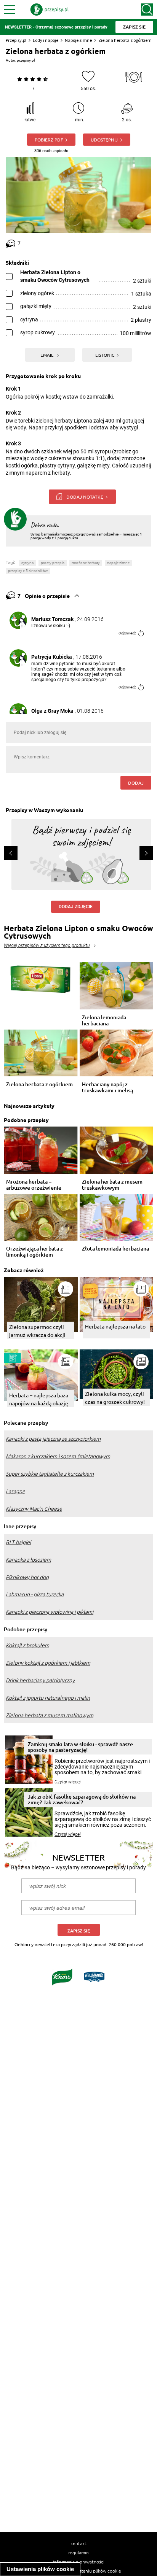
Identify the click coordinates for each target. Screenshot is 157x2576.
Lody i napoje (46, 40)
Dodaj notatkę (85, 497)
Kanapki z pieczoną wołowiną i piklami (50, 1612)
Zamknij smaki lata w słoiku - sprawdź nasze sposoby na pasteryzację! (80, 1747)
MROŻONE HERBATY (86, 563)
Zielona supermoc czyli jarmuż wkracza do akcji (37, 1331)
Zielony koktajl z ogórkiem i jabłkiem (48, 1663)
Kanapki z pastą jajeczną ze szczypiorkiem (53, 1439)
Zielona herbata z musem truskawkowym (112, 1185)
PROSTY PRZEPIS (53, 563)
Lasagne (15, 1491)
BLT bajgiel (18, 1542)
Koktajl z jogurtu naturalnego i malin (48, 1698)
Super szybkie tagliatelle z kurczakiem (50, 1474)
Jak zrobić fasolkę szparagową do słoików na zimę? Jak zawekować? (82, 1799)
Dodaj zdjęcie (76, 907)
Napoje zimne (78, 40)
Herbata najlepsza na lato (115, 1326)
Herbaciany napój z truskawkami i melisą (107, 1087)
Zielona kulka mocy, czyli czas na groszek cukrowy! (115, 1398)
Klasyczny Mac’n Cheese (34, 1509)
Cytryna (27, 563)
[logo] (50, 10)
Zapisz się (79, 1931)
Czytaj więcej (68, 1782)
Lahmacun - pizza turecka (35, 1594)
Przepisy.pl (16, 40)
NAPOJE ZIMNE (118, 563)
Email (47, 355)
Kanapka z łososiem (28, 1560)
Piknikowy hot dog (27, 1577)
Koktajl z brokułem (27, 1645)
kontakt (78, 2543)
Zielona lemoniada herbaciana (104, 1020)
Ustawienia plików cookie (40, 2569)
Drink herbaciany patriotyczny (40, 1680)
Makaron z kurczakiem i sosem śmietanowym (58, 1456)
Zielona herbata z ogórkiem (39, 1085)
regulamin (78, 2552)
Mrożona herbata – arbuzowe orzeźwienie (34, 1185)
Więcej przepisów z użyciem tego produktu (47, 946)
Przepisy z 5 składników (28, 571)
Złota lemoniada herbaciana (115, 1249)
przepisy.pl (26, 60)
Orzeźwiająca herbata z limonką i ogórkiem (34, 1252)
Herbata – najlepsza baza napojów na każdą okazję (39, 1399)
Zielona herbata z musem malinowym (50, 1715)
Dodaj (136, 783)
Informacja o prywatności (79, 2562)
